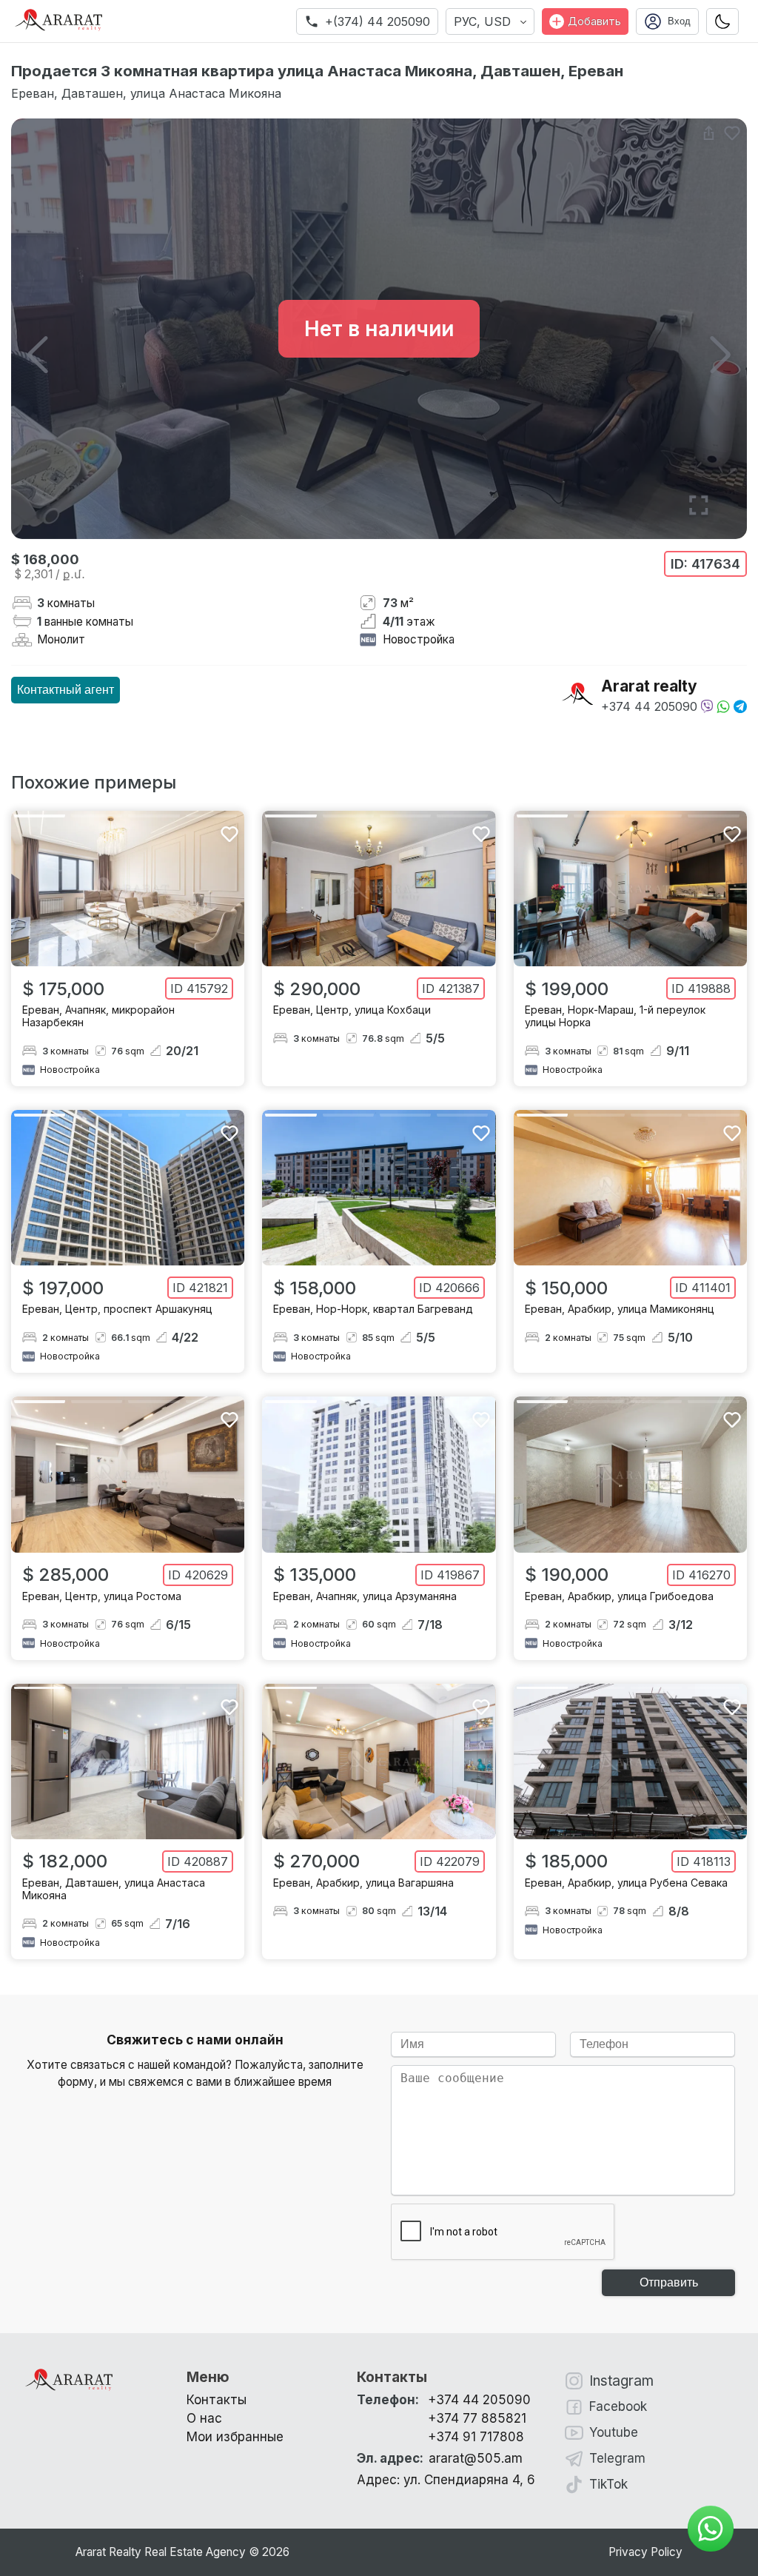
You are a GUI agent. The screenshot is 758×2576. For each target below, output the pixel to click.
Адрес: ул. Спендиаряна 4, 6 (446, 2480)
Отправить (669, 2282)
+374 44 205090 (649, 706)
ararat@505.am (440, 2458)
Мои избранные (235, 2437)
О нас (204, 2418)
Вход (679, 21)
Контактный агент (66, 690)
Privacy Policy (645, 2552)
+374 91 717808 (476, 2437)
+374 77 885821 (477, 2418)
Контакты (217, 2400)
